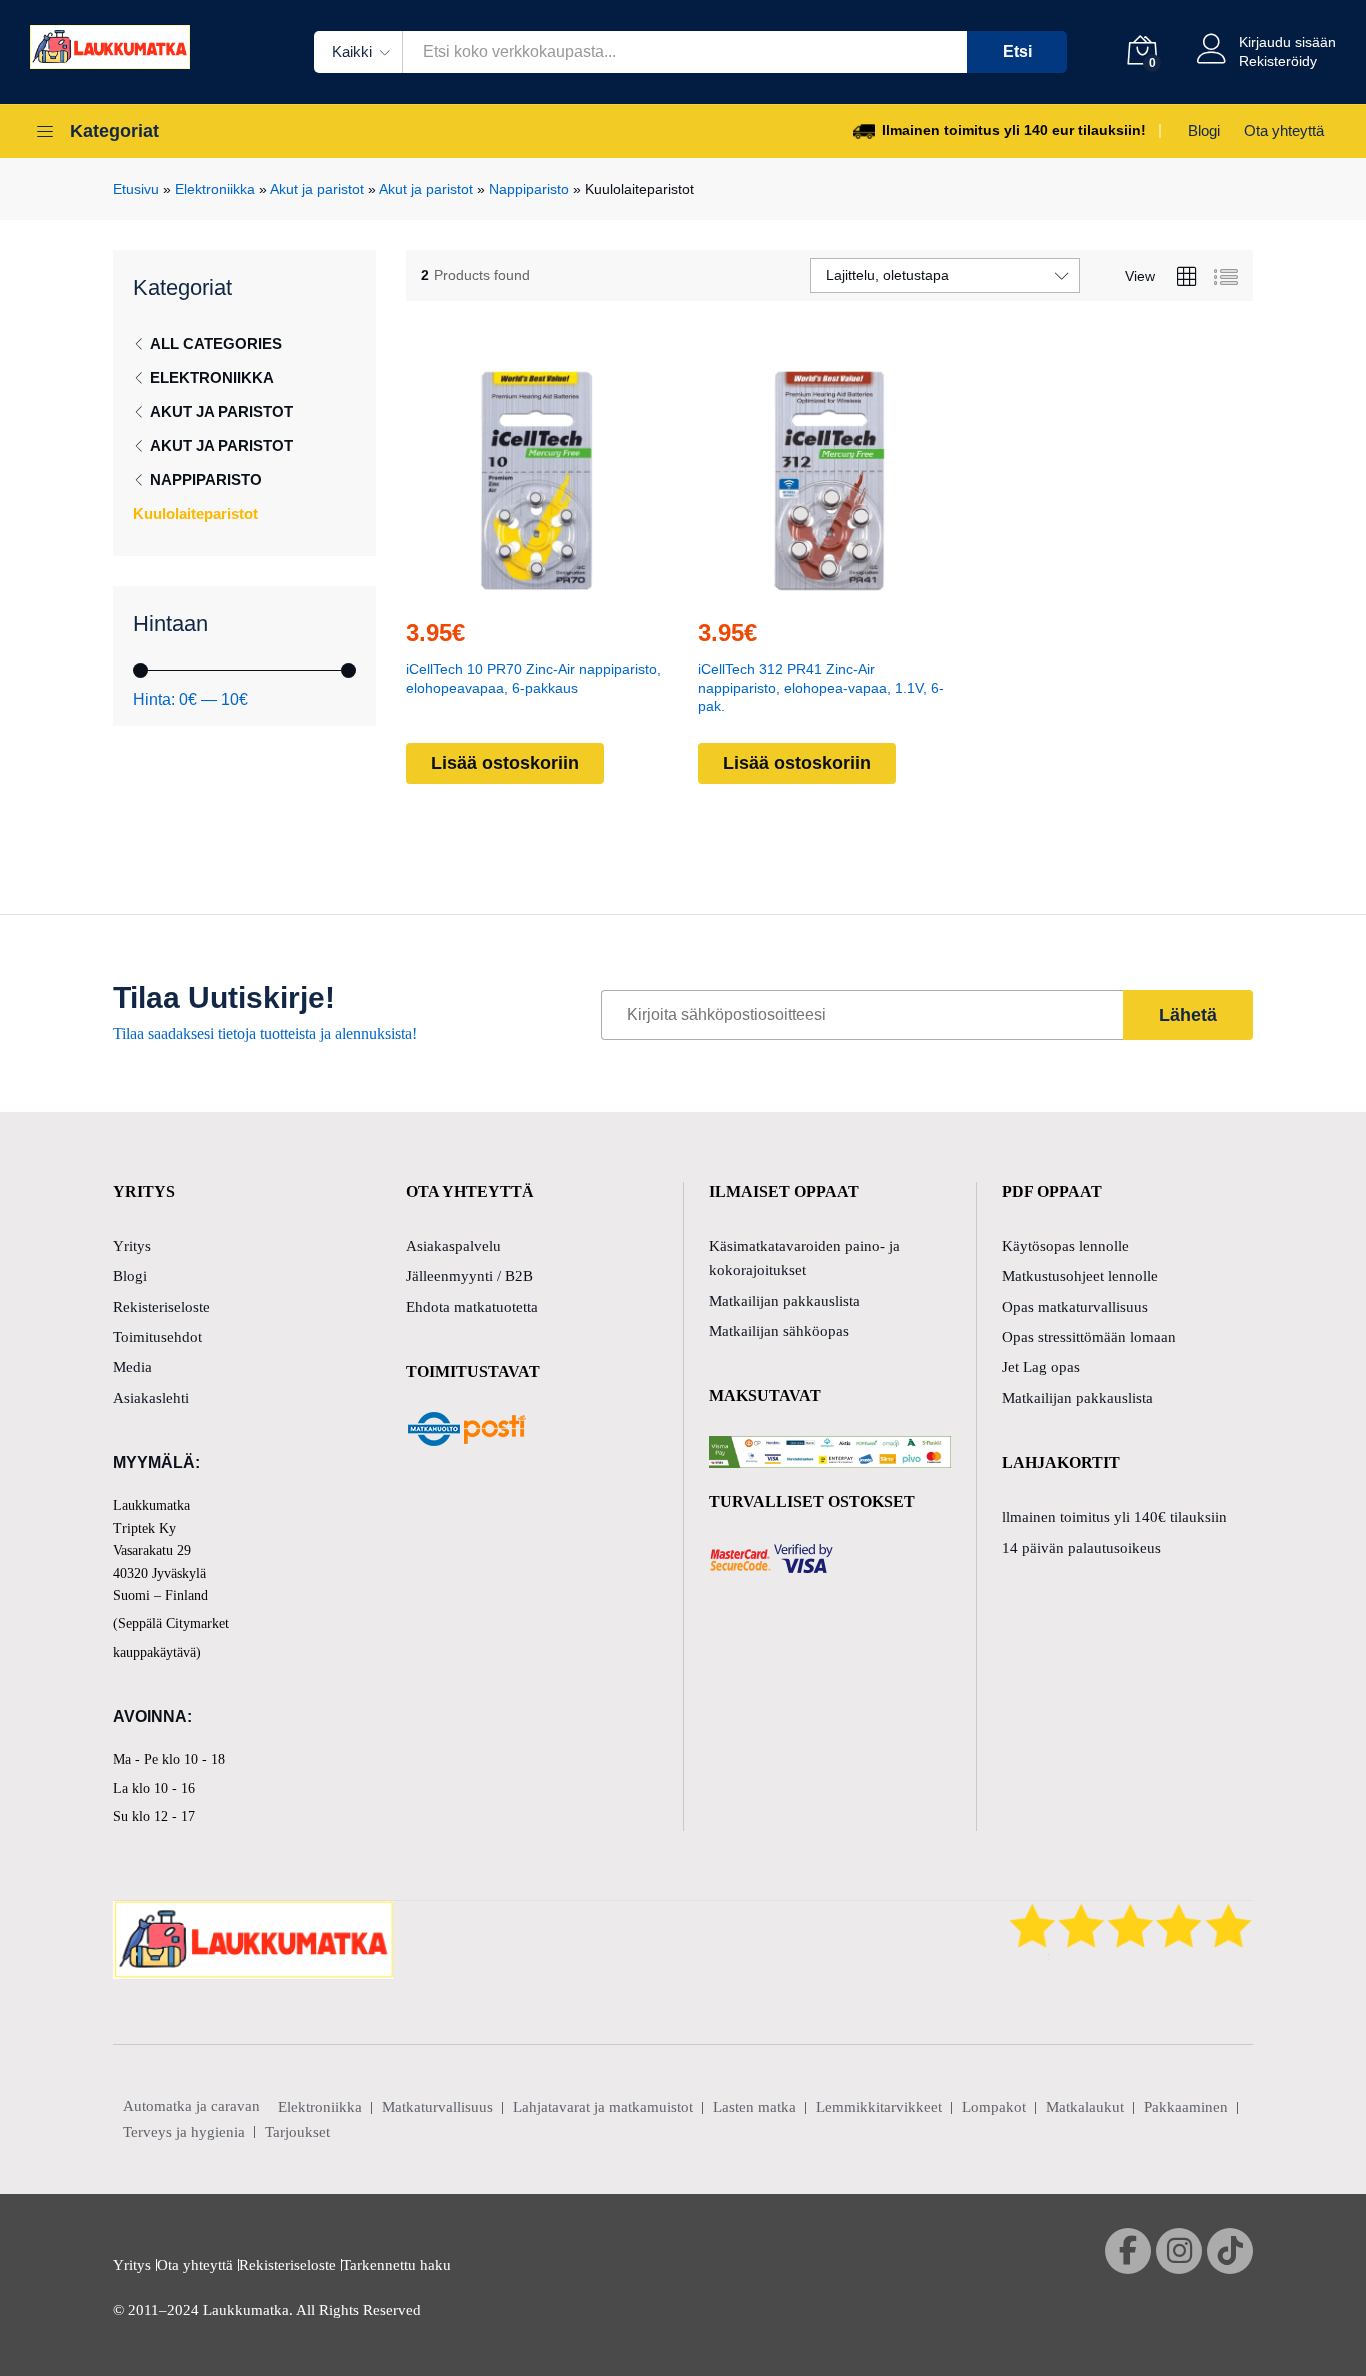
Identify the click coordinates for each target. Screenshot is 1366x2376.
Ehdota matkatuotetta (472, 1307)
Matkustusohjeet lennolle (1080, 1276)
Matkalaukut (1085, 2107)
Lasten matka (754, 2107)
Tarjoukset (297, 2132)
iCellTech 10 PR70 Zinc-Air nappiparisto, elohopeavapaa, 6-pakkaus (533, 678)
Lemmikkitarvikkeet (879, 2107)
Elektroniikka (215, 189)
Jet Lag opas (1041, 1367)
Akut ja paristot (317, 189)
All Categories (216, 343)
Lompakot (994, 2107)
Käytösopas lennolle (1065, 1246)
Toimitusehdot (157, 1337)
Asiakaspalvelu (453, 1246)
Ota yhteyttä (1284, 130)
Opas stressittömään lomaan (1089, 1337)
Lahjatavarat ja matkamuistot (603, 2107)
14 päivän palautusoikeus (1081, 1548)
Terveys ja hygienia (184, 2132)
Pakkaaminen (1186, 2107)
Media (132, 1367)
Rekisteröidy (1278, 61)
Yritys (132, 1246)
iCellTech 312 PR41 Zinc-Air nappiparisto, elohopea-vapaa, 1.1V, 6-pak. (821, 687)
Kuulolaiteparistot (195, 513)
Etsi (1017, 51)
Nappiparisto (529, 189)
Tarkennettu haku (396, 2265)
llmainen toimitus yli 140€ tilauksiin (1114, 1517)
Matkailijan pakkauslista (784, 1301)
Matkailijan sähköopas (779, 1331)
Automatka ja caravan (191, 2106)
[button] (491, 589)
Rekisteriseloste (161, 1307)
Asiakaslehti (151, 1398)
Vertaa (583, 589)
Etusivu (136, 189)
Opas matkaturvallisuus (1075, 1307)
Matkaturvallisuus (437, 2107)
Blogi (1204, 130)
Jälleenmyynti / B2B (469, 1276)
